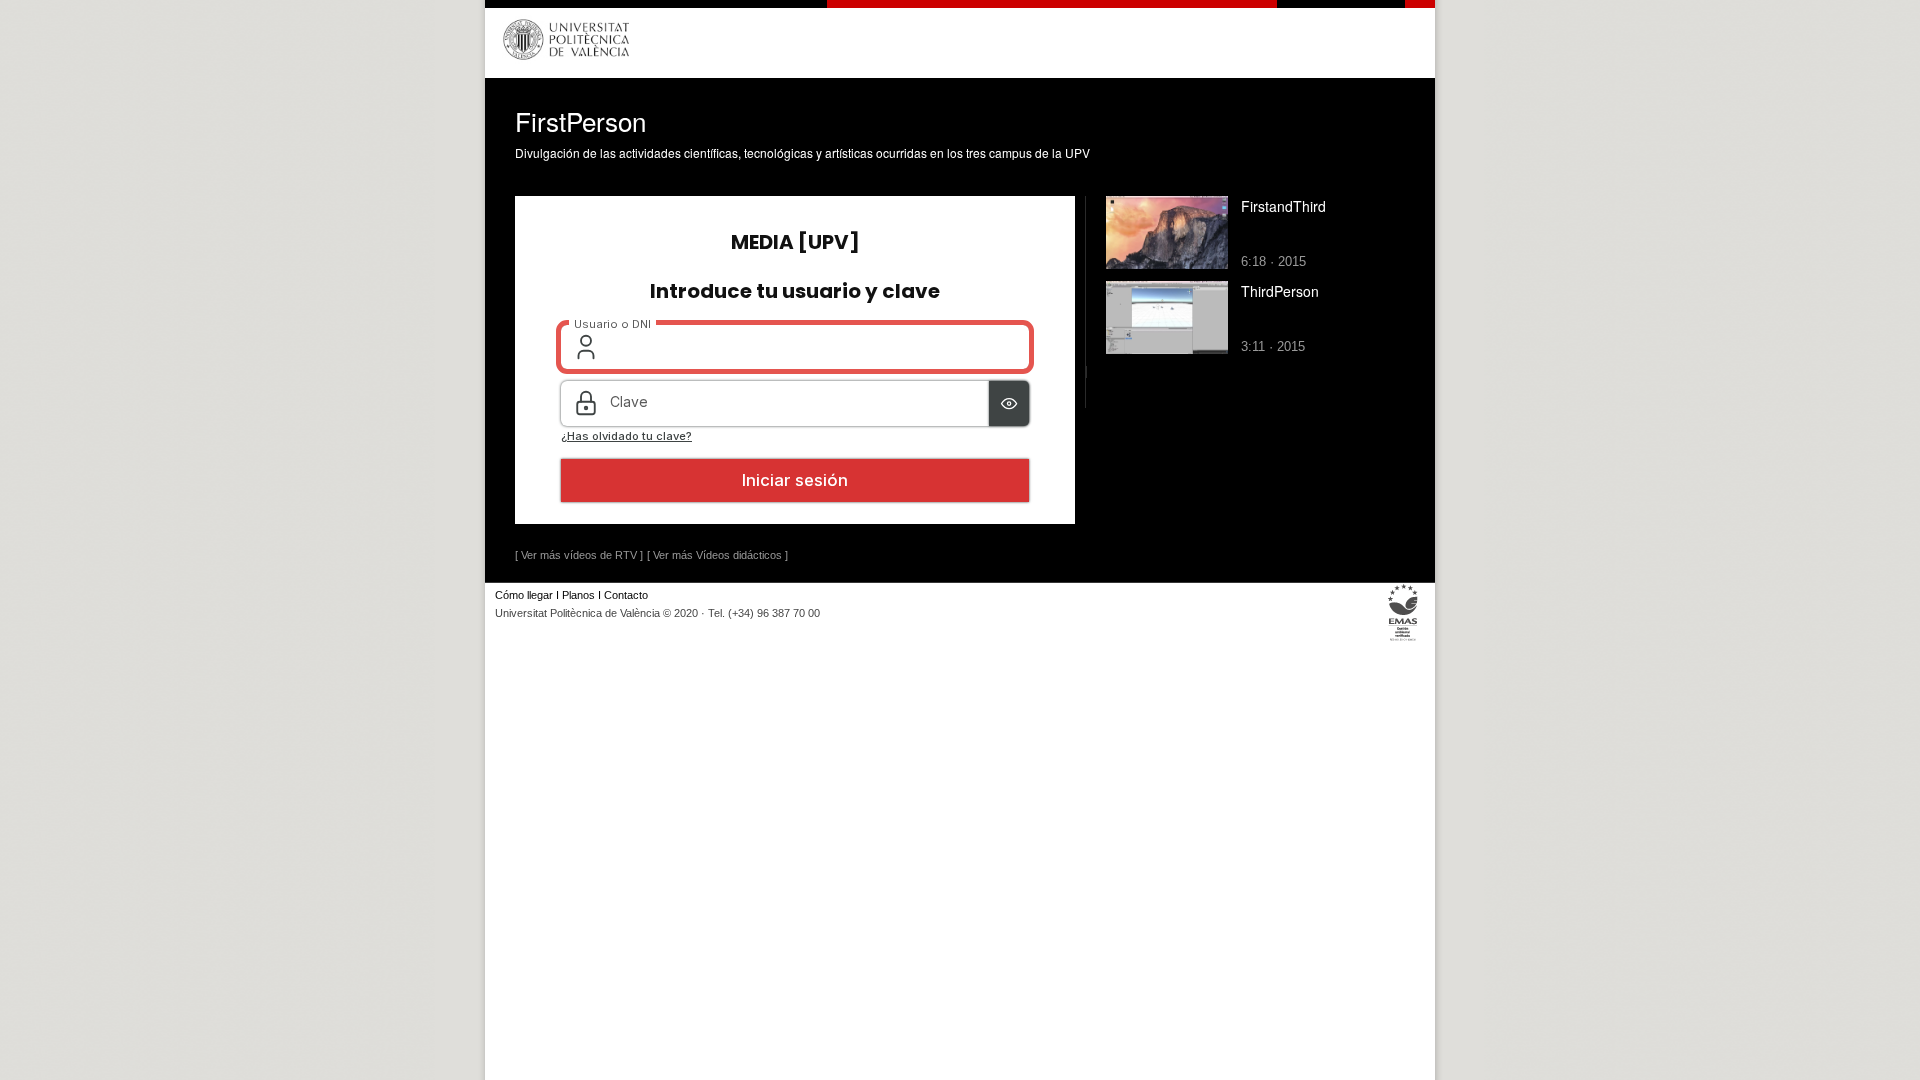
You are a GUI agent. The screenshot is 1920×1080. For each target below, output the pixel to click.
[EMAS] (1403, 640)
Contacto (626, 595)
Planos (578, 595)
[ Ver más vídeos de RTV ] (579, 555)
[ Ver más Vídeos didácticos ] (717, 555)
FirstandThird (1283, 206)
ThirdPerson (1280, 291)
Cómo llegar (524, 595)
